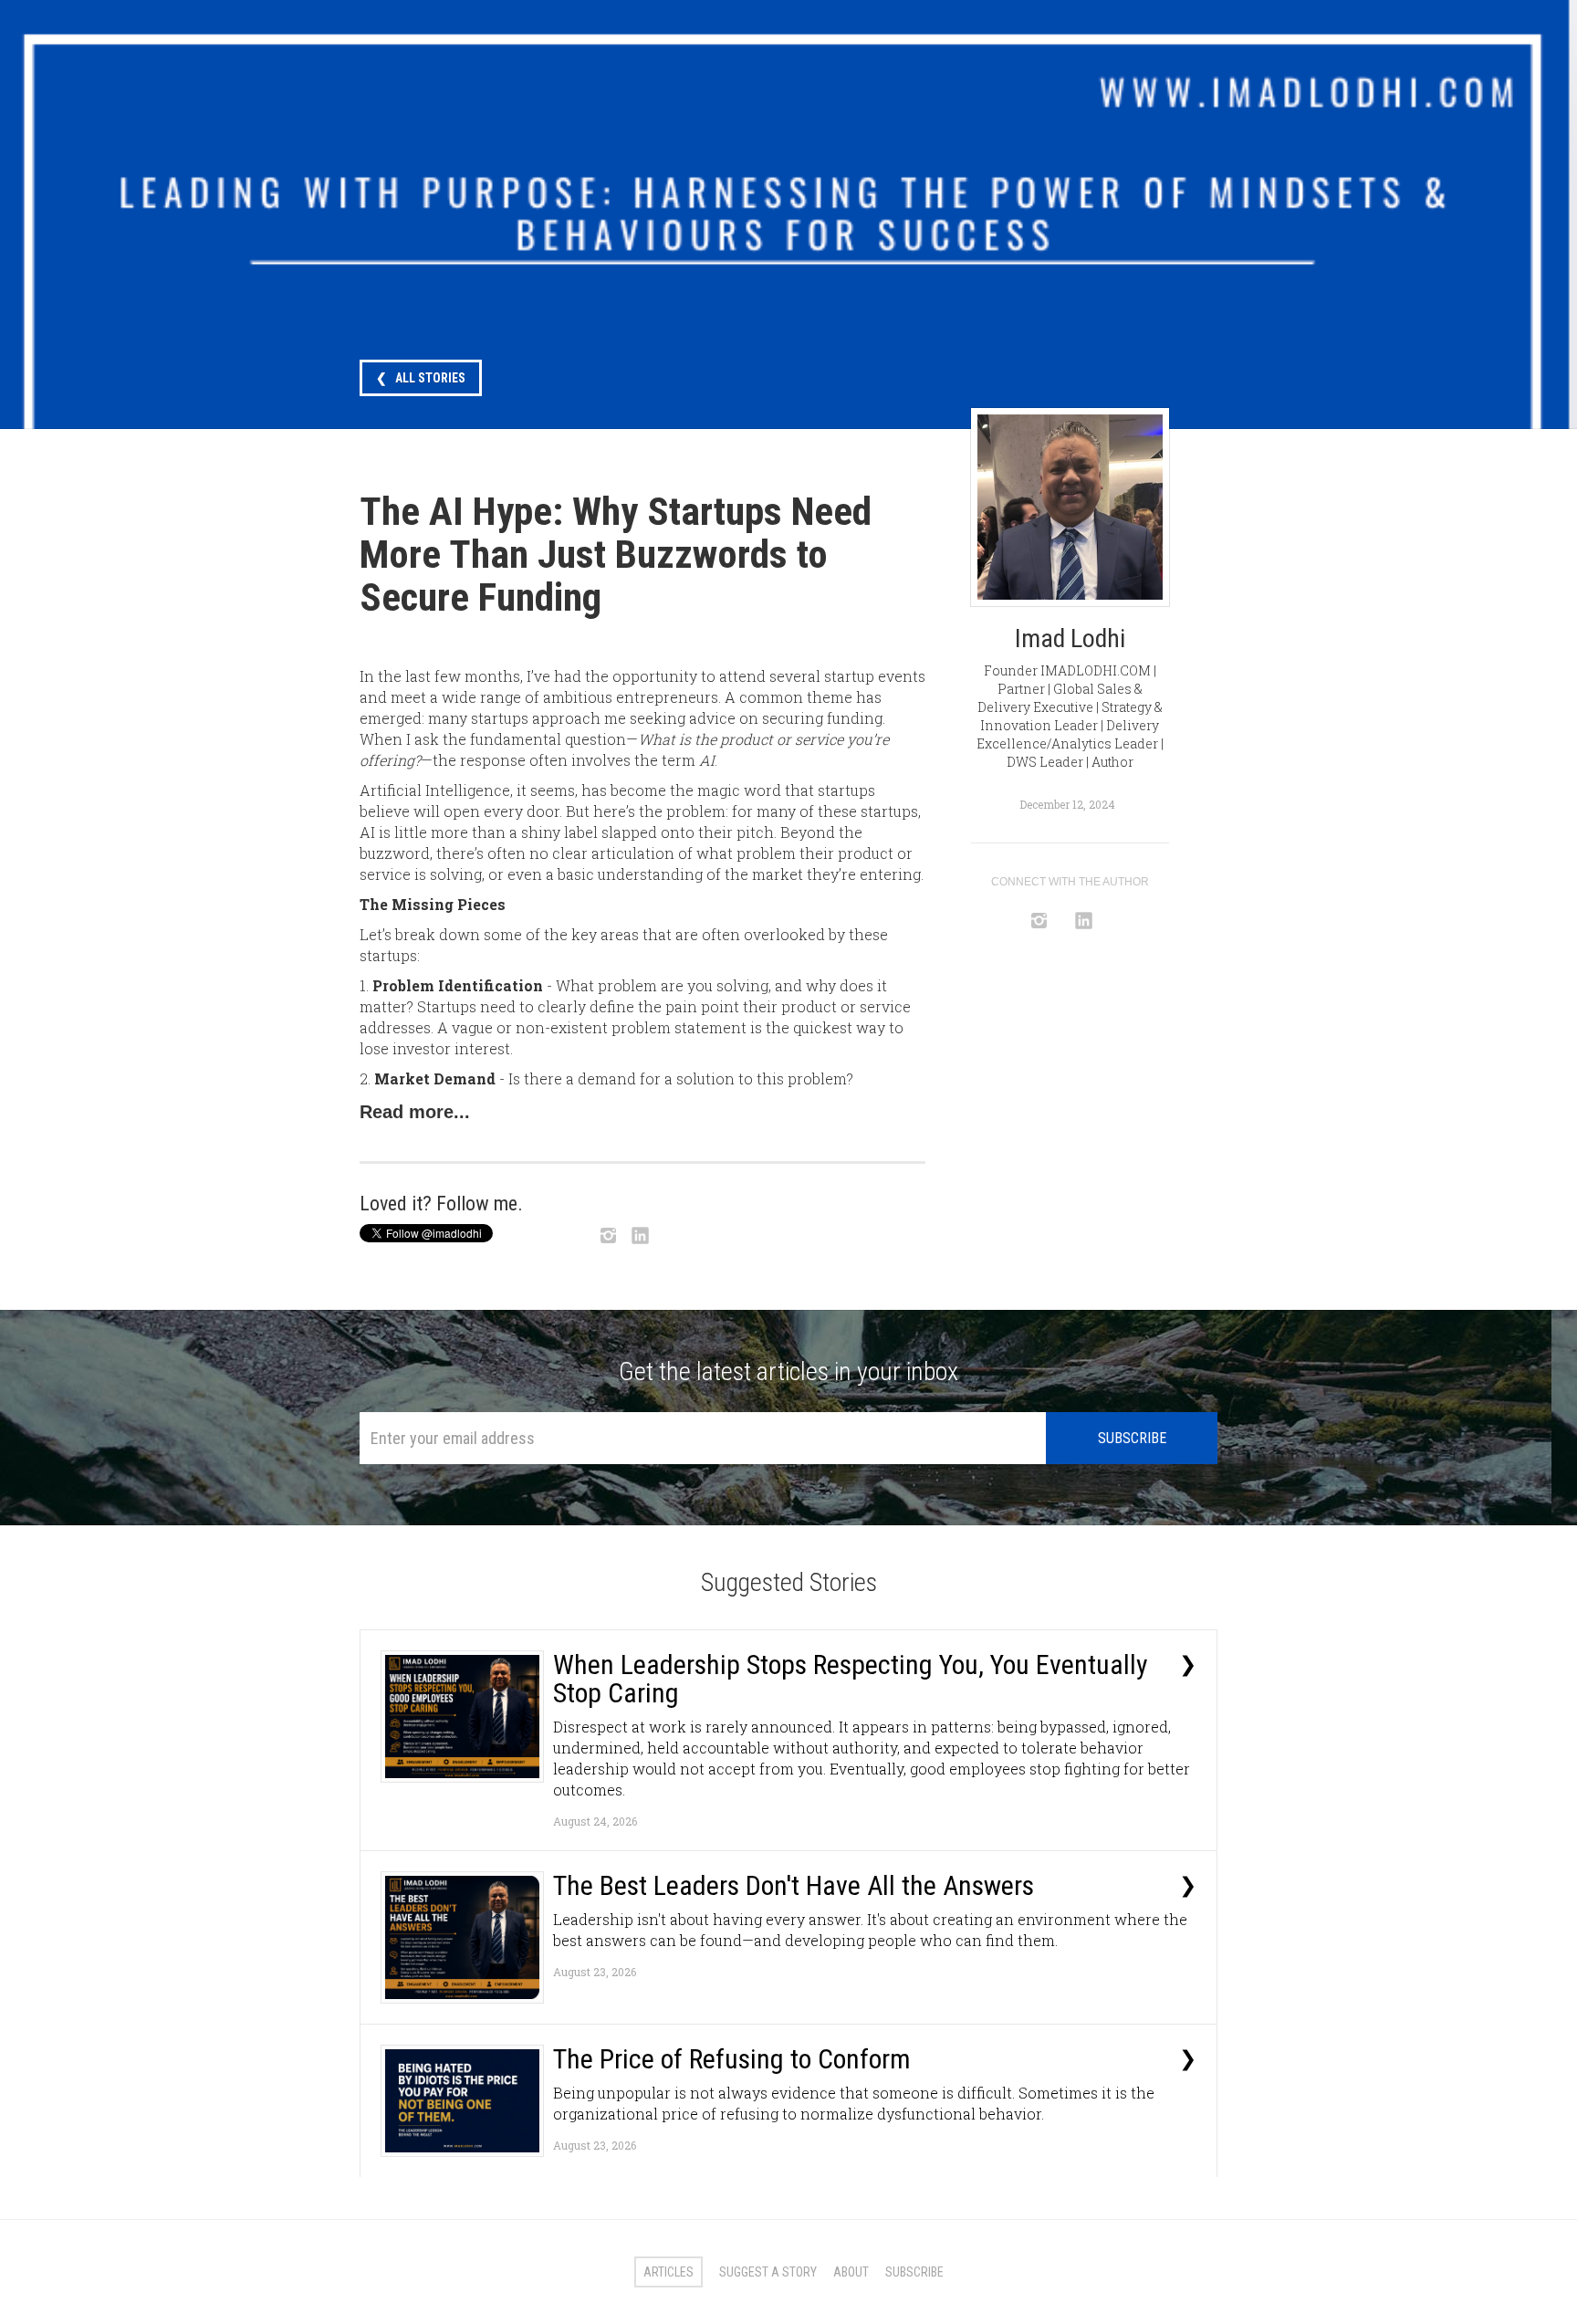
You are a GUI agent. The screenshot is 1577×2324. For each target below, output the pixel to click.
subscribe (914, 2272)
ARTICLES (668, 2272)
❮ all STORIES (421, 378)
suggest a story (768, 2272)
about (851, 2272)
